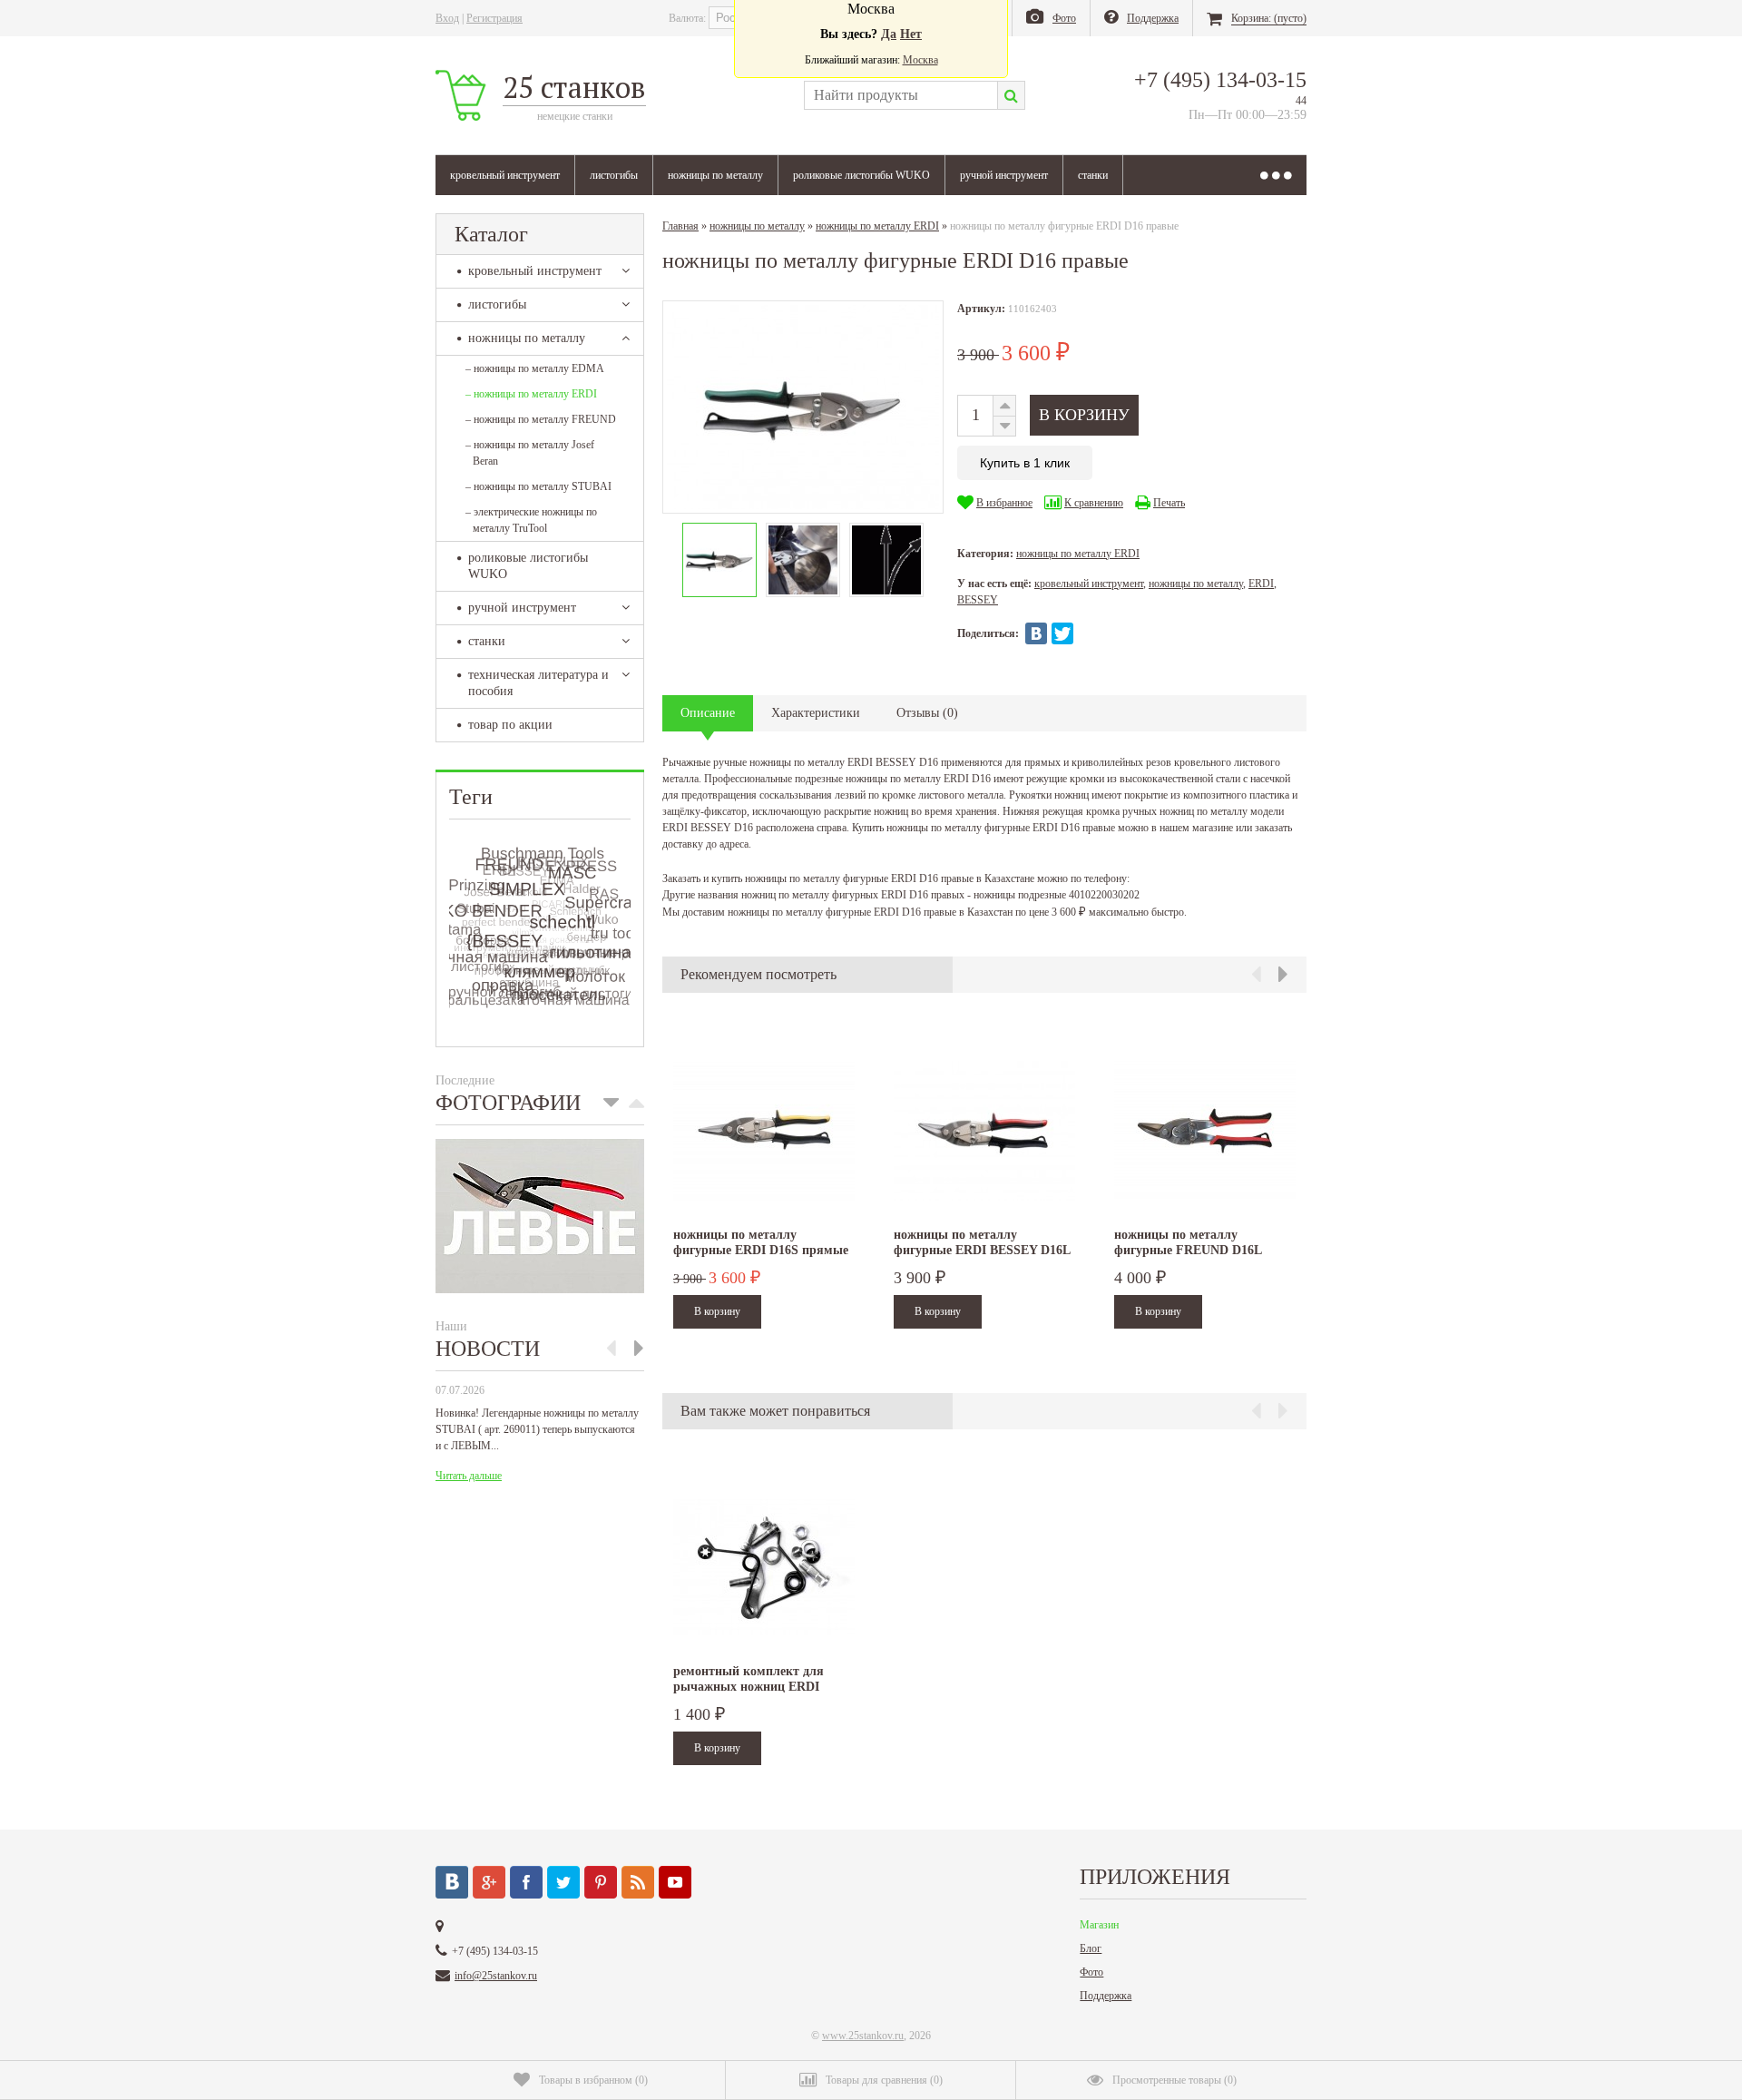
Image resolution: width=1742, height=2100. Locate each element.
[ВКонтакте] (1036, 633)
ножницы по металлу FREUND (541, 419)
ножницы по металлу (715, 175)
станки (1093, 175)
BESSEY (978, 600)
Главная (680, 226)
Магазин (1099, 1925)
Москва (920, 60)
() (593, 2080)
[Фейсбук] (526, 1882)
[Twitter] (1062, 633)
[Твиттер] (563, 1882)
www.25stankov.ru (863, 2036)
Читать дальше (469, 1476)
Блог (1091, 1948)
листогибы (614, 175)
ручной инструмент (1004, 175)
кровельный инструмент (505, 175)
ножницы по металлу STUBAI (538, 486)
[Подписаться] (638, 1882)
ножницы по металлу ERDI (531, 394)
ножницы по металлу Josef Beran (530, 453)
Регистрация (494, 18)
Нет (911, 34)
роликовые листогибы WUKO (861, 175)
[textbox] (900, 95)
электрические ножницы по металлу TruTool (531, 520)
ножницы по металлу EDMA (535, 368)
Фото (1091, 1972)
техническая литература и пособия (538, 683)
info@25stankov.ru (496, 1976)
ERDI (1261, 584)
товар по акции (510, 725)
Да (889, 34)
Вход (447, 18)
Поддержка (1106, 1996)
